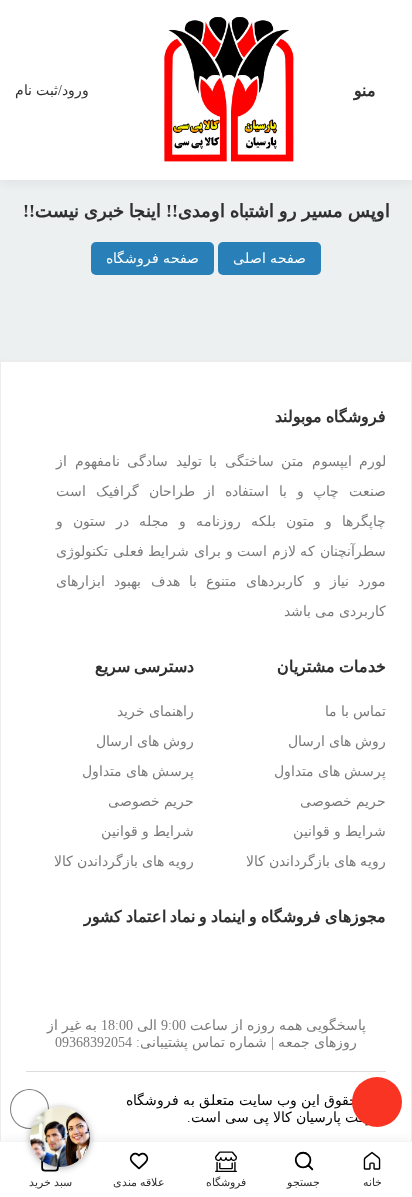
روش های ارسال (337, 741)
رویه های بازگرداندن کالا (316, 861)
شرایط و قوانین (339, 831)
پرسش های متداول (330, 771)
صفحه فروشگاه (152, 258)
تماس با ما (355, 711)
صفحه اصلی (269, 258)
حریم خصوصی (343, 801)
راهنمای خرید (155, 711)
